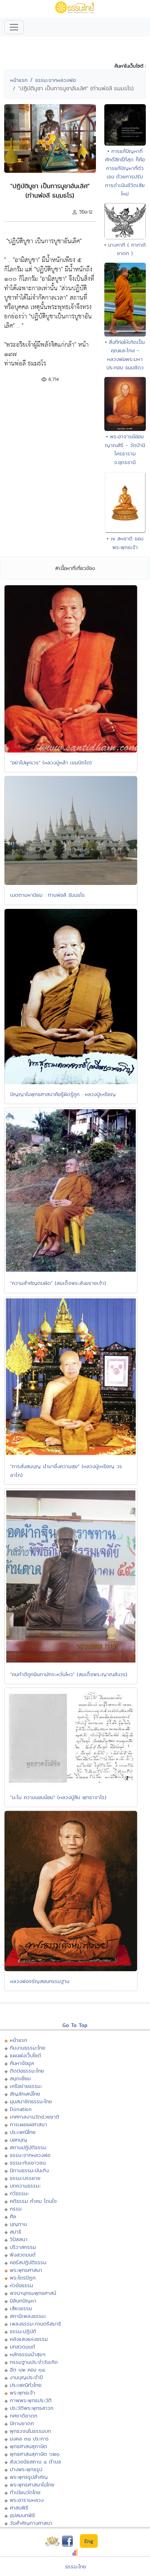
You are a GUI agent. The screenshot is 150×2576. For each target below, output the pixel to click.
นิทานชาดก (22, 2423)
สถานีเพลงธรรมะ (28, 2316)
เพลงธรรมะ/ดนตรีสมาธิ (35, 2324)
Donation (21, 2109)
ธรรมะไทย (76, 2566)
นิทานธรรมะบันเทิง (29, 2170)
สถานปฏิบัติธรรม (28, 2147)
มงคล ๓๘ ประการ (29, 2439)
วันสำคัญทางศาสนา (31, 2523)
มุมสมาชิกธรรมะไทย (31, 2101)
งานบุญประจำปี (26, 2377)
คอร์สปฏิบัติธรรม (28, 2262)
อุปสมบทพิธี (22, 2515)
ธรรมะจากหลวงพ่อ (55, 80)
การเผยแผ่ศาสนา (28, 2124)
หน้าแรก (19, 80)
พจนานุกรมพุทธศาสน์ (33, 2293)
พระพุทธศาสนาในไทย (32, 2485)
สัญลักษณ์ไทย (25, 2094)
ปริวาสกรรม (23, 2247)
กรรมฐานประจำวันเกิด (34, 2362)
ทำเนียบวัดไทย (25, 2492)
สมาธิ (16, 2232)
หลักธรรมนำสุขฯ (28, 2354)
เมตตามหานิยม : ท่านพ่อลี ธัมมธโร (47, 895)
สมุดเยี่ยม (20, 2078)
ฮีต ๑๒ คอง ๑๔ (27, 2370)
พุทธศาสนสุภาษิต (28, 2446)
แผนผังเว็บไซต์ (25, 2055)
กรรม (16, 2209)
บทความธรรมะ (25, 2186)
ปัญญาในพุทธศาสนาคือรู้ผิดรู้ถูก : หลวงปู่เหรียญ (63, 1094)
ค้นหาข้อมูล (22, 2063)
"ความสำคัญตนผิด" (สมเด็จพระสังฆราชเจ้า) (58, 1283)
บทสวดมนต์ (22, 2347)
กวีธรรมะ (19, 2193)
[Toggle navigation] (14, 27)
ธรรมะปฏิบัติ (23, 2331)
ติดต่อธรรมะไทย (27, 2071)
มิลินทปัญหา (23, 2301)
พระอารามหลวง (27, 2500)
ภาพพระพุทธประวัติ (31, 2400)
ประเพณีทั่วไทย (26, 2385)
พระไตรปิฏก (23, 2278)
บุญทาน (18, 2224)
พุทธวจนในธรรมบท (30, 2431)
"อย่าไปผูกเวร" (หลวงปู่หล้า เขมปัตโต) (51, 762)
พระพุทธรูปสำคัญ (29, 2477)
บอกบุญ (18, 2140)
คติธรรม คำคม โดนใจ (33, 2201)
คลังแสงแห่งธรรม (29, 2339)
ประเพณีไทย (23, 2132)
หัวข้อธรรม (21, 2285)
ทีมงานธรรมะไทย (28, 2048)
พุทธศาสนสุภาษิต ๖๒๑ (35, 2454)
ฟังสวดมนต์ (23, 2255)
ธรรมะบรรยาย (25, 2178)
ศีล (13, 2216)
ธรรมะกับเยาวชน (28, 2163)
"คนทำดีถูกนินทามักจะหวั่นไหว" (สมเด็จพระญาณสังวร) (69, 1674)
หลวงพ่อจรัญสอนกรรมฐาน (40, 1981)
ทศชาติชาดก (24, 2416)
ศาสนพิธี (19, 2508)
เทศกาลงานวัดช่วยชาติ (35, 2117)
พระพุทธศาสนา (26, 2270)
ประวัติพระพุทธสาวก (32, 2408)
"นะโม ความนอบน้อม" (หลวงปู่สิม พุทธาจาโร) (58, 1797)
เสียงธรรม (21, 2308)
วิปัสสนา (19, 2239)
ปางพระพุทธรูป (26, 2469)
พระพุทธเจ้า (22, 2393)
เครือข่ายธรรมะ (26, 2086)
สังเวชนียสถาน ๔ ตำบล (35, 2462)
